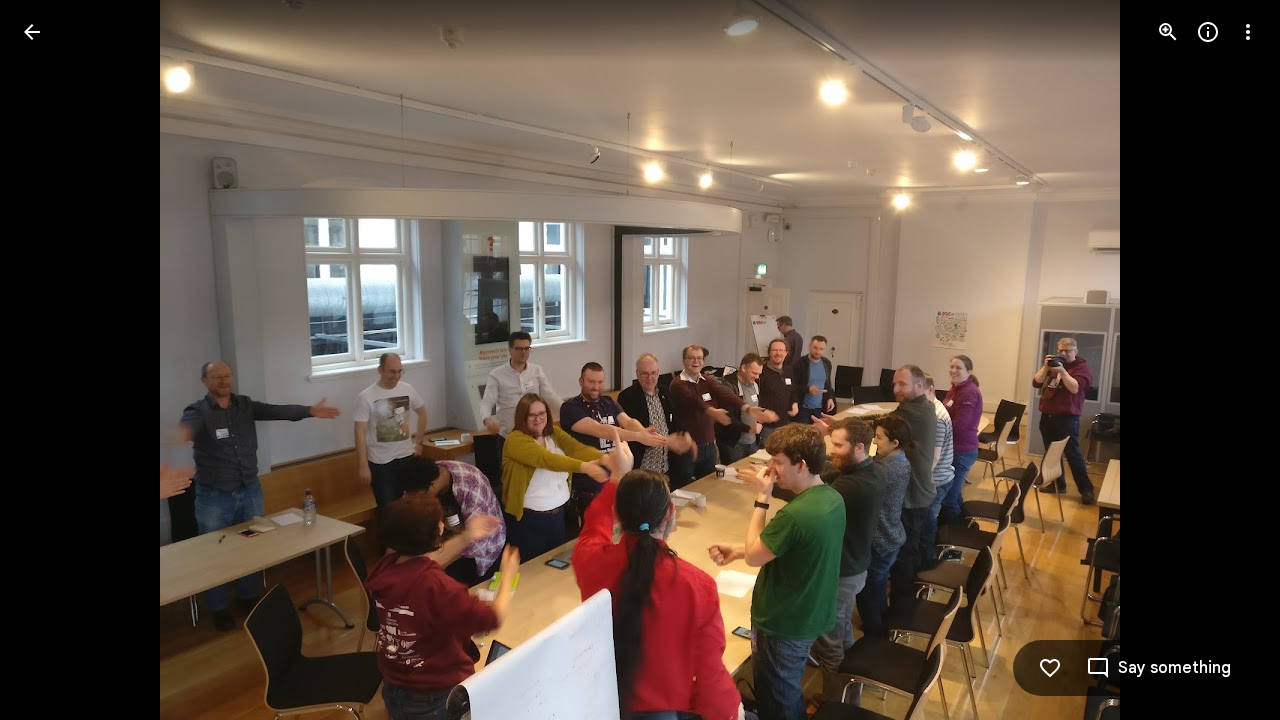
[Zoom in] (1168, 32)
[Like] (1050, 668)
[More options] (1248, 32)
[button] (56, 360)
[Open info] (1208, 32)
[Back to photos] (32, 32)
